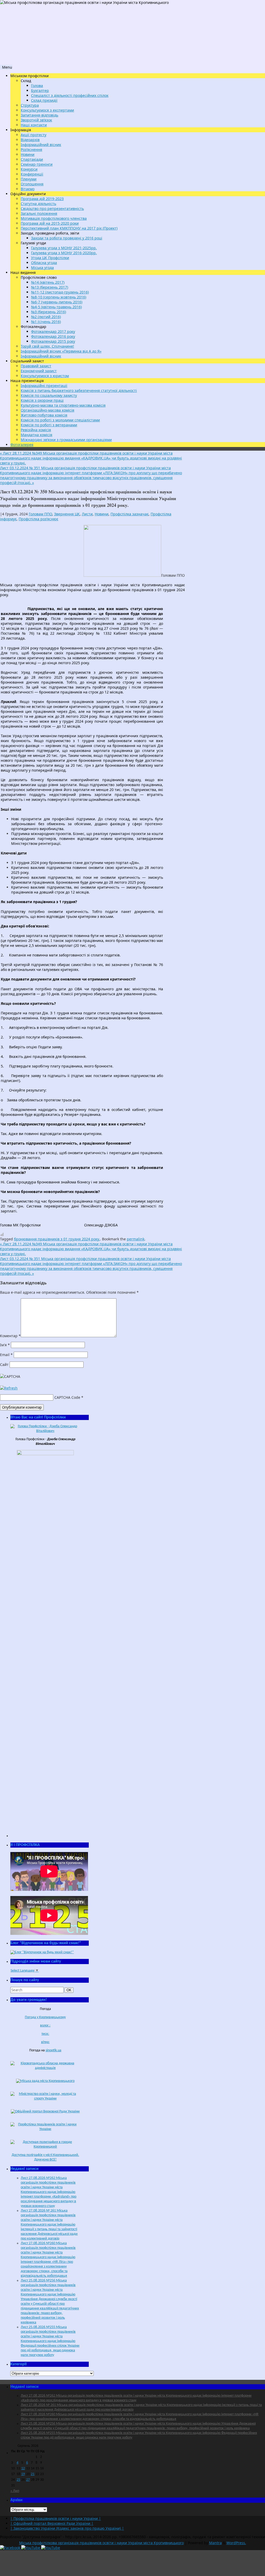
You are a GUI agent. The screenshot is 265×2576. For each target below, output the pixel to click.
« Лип (15, 2491)
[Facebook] (11, 2548)
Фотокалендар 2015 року (53, 341)
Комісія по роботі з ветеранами (49, 425)
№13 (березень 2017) (50, 287)
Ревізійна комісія (36, 430)
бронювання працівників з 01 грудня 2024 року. (57, 1239)
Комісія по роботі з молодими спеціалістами (60, 420)
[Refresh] (9, 1388)
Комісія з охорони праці (42, 400)
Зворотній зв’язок (36, 120)
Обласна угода (44, 263)
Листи (87, 514)
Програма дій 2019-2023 (42, 199)
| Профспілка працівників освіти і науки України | (56, 2518)
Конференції (32, 174)
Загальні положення (39, 213)
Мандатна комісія (36, 435)
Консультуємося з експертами (47, 110)
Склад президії (44, 100)
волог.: (45, 2026)
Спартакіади (32, 159)
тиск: (45, 2034)
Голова (37, 86)
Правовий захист (36, 366)
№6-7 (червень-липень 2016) (57, 302)
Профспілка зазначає (130, 514)
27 (28, 2480)
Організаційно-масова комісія (47, 410)
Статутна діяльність (38, 204)
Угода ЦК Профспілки (50, 258)
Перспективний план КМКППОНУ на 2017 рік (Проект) (69, 228)
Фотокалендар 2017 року (53, 331)
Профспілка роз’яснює (38, 519)
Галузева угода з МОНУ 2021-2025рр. (64, 248)
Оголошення (32, 184)
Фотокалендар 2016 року (53, 336)
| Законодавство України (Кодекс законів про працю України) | (67, 2528)
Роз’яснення (31, 149)
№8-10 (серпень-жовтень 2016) (59, 297)
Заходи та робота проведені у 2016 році (67, 238)
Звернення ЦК (67, 514)
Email (6, 1355)
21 (33, 2474)
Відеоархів (30, 140)
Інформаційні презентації (44, 386)
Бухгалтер (40, 90)
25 (18, 2480)
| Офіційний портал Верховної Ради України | (52, 2523)
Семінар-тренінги (37, 164)
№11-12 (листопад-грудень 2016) (60, 292)
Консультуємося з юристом (45, 376)
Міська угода (42, 268)
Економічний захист (39, 371)
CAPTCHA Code (67, 1397)
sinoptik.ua (53, 2050)
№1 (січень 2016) (46, 322)
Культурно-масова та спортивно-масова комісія (63, 405)
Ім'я (5, 1345)
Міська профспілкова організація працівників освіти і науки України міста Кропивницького (101, 2543)
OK (70, 1990)
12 (23, 2468)
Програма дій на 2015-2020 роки (50, 223)
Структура (30, 105)
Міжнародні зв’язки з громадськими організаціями (66, 440)
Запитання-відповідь (39, 115)
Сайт (4, 1364)
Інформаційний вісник (41, 145)
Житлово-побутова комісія (44, 415)
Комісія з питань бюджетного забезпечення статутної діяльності (79, 390)
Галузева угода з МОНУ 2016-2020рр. (64, 253)
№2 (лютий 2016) (46, 317)
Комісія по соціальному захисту (49, 395)
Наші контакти (34, 125)
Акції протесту (34, 135)
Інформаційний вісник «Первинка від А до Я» (61, 351)
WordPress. (236, 2543)
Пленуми (29, 179)
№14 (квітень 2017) (48, 282)
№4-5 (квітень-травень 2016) (56, 307)
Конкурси (29, 169)
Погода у (45, 2017)
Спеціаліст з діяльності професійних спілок (70, 95)
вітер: (45, 2042)
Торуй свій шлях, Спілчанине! (47, 346)
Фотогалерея (22, 445)
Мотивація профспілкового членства (54, 218)
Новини (28, 154)
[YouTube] (31, 2548)
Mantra (215, 2543)
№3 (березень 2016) (49, 312)
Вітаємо (28, 189)
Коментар (10, 1336)
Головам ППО (40, 514)
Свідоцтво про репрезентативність (52, 208)
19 (23, 2474)
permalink (136, 1239)
